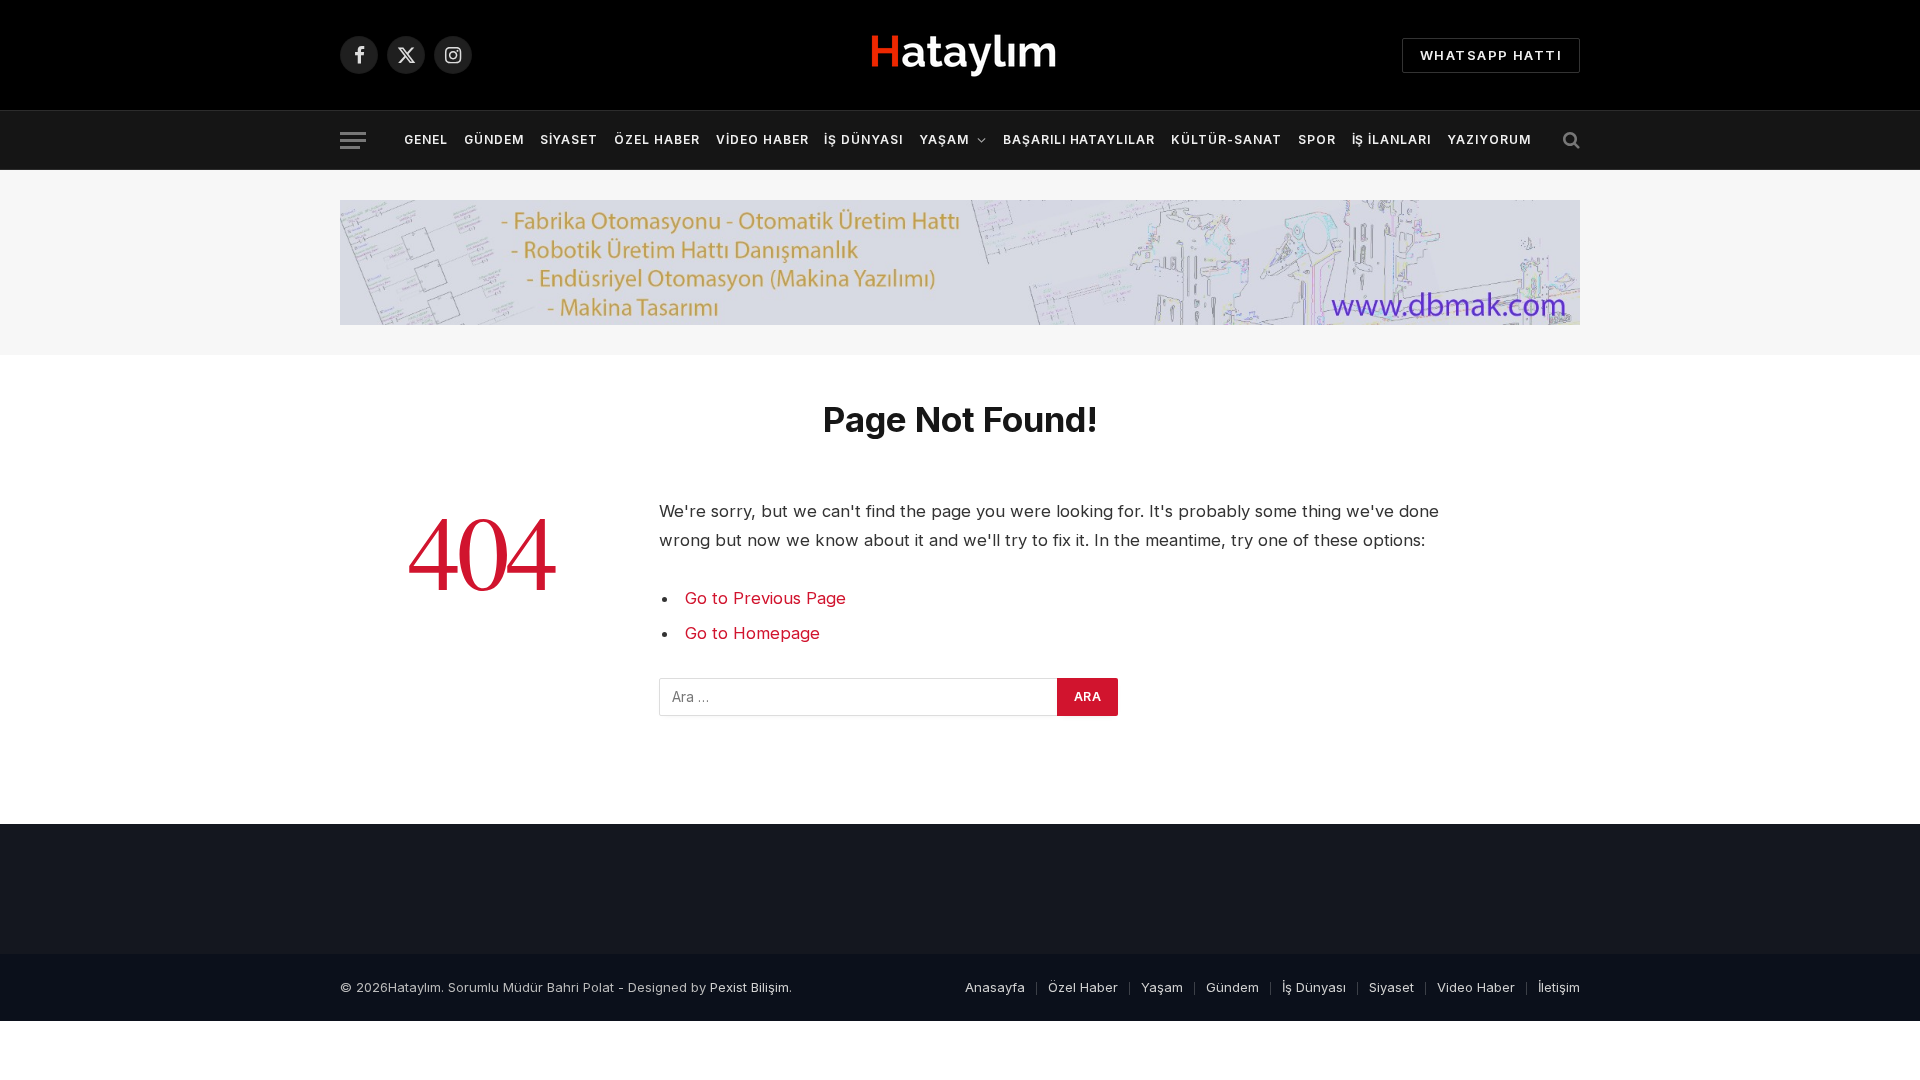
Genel (426, 139)
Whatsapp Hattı (1491, 55)
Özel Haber (657, 139)
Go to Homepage (752, 633)
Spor (1317, 139)
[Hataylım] (960, 55)
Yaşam (944, 139)
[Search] (1569, 140)
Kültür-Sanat (1226, 139)
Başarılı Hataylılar (1079, 139)
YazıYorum (1489, 139)
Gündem (494, 139)
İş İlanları (1392, 139)
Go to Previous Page (765, 598)
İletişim (1559, 987)
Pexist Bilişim (749, 987)
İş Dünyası (863, 139)
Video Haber (762, 139)
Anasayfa (995, 987)
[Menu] (353, 140)
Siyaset (569, 139)
